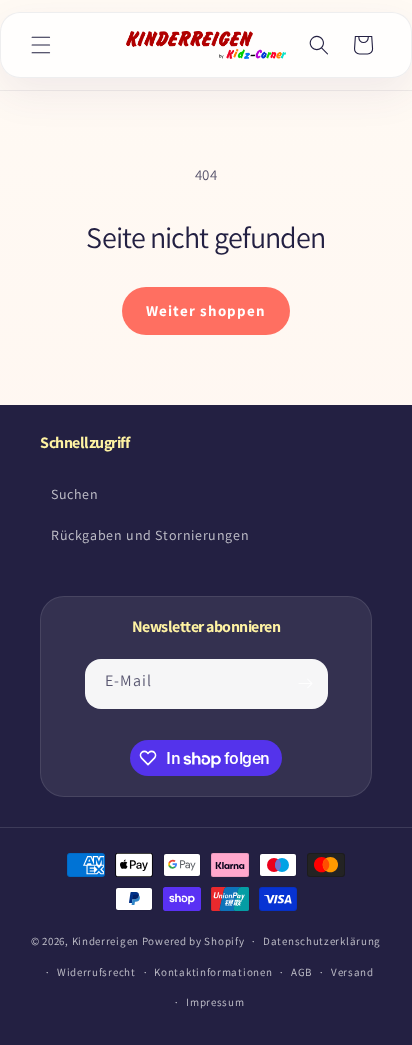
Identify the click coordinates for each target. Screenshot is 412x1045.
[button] (41, 45)
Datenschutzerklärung (322, 941)
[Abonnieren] (306, 684)
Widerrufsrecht (96, 972)
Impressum (215, 1002)
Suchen (75, 494)
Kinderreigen (105, 941)
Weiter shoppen (206, 310)
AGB (301, 972)
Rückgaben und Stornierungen (150, 535)
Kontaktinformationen (213, 972)
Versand (352, 972)
